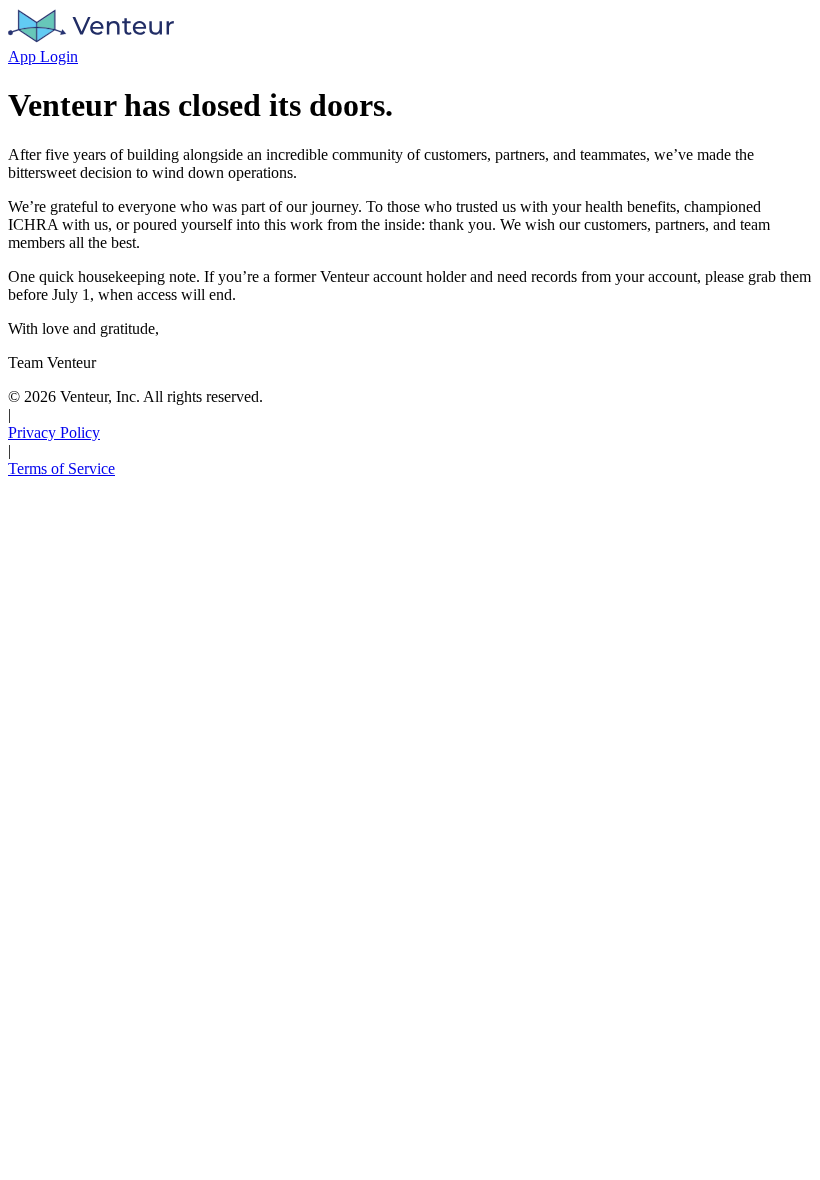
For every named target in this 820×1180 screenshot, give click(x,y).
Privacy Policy (54, 432)
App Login (43, 56)
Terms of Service (61, 468)
